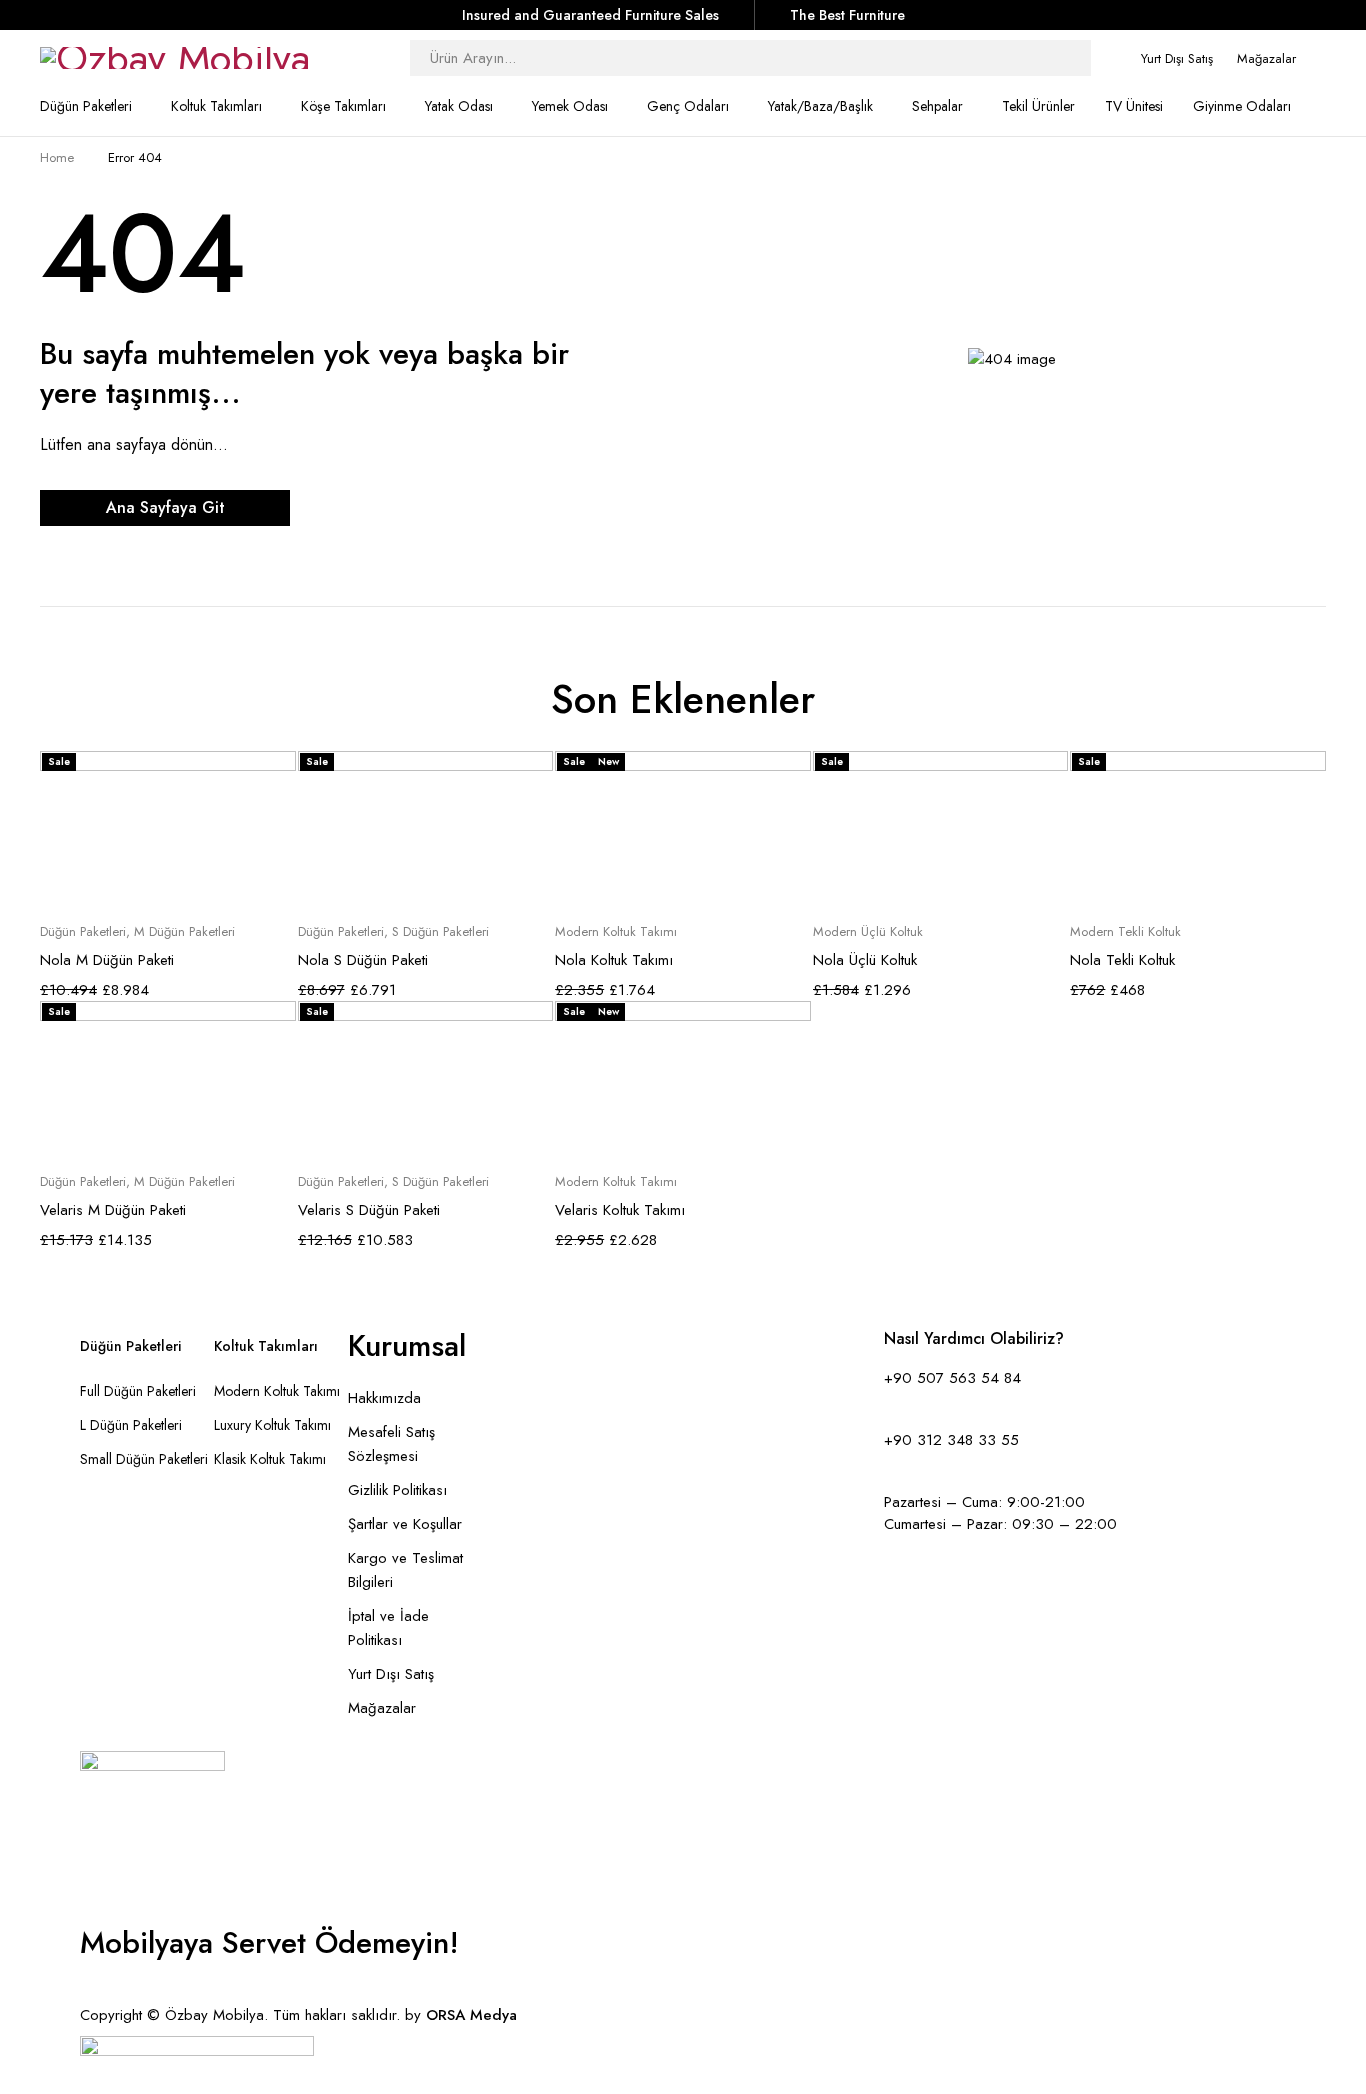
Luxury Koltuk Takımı (272, 1425)
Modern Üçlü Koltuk (868, 932)
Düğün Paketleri (83, 932)
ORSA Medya (471, 2015)
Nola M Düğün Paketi (107, 960)
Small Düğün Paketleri (144, 1459)
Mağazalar (1266, 58)
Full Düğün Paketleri (138, 1391)
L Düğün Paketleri (131, 1425)
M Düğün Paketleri (184, 932)
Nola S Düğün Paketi (363, 960)
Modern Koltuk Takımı (616, 932)
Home (57, 157)
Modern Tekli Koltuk (1125, 932)
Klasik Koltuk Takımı (270, 1459)
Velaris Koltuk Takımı (620, 1210)
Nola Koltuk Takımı (614, 960)
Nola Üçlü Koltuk (865, 960)
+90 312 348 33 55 (951, 1440)
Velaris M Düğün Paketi (113, 1210)
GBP (91, 1994)
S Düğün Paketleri (440, 932)
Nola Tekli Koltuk (1122, 960)
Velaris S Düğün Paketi (369, 1210)
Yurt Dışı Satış (1177, 58)
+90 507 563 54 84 (952, 1378)
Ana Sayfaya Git (165, 507)
